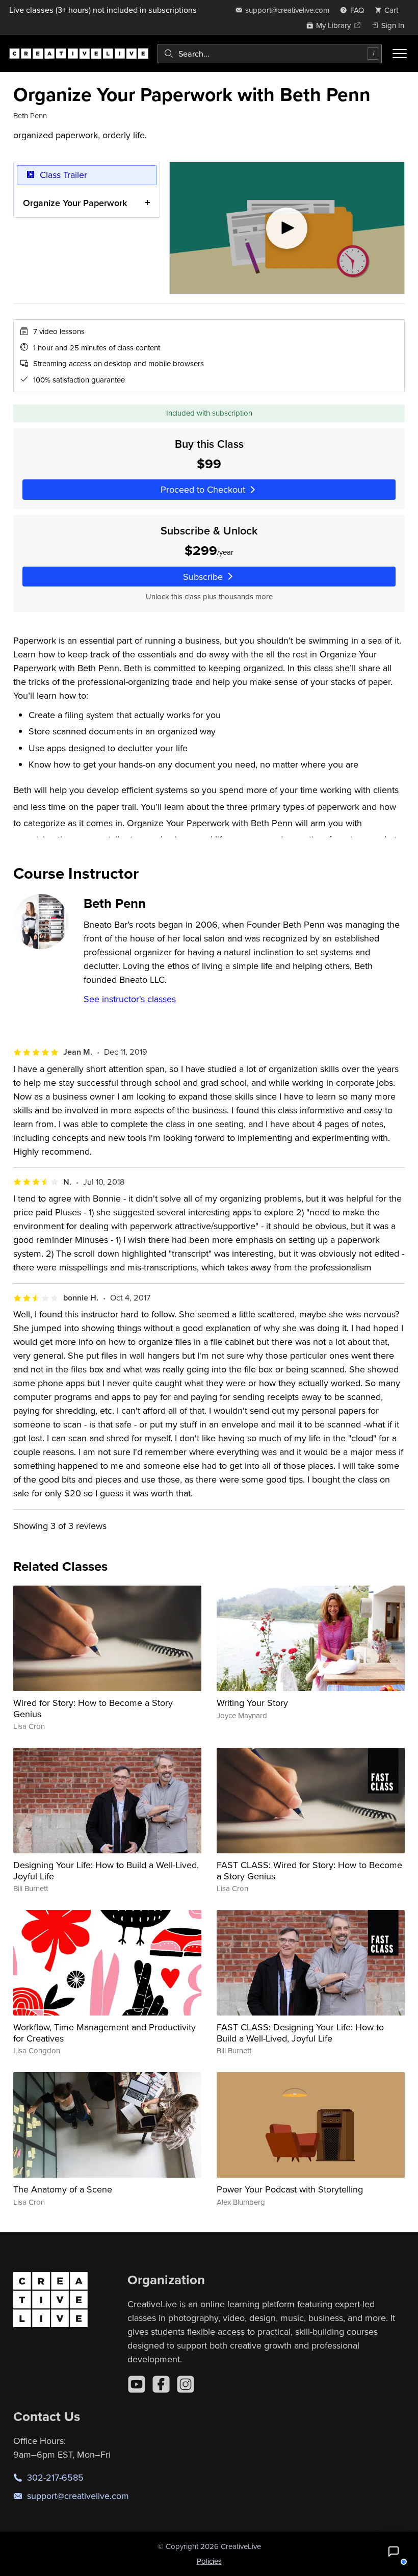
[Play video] (287, 228)
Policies (209, 2561)
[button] (394, 2552)
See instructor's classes (130, 999)
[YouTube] (137, 2384)
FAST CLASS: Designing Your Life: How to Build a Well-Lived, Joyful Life (300, 2033)
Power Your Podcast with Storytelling (290, 2189)
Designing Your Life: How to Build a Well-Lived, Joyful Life (106, 1870)
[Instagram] (186, 2384)
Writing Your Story (252, 1703)
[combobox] (270, 54)
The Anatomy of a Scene (63, 2189)
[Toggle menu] (400, 54)
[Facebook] (161, 2384)
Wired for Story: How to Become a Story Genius (93, 1708)
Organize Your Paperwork (75, 203)
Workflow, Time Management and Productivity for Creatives (104, 2033)
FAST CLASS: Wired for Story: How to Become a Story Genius (309, 1870)
